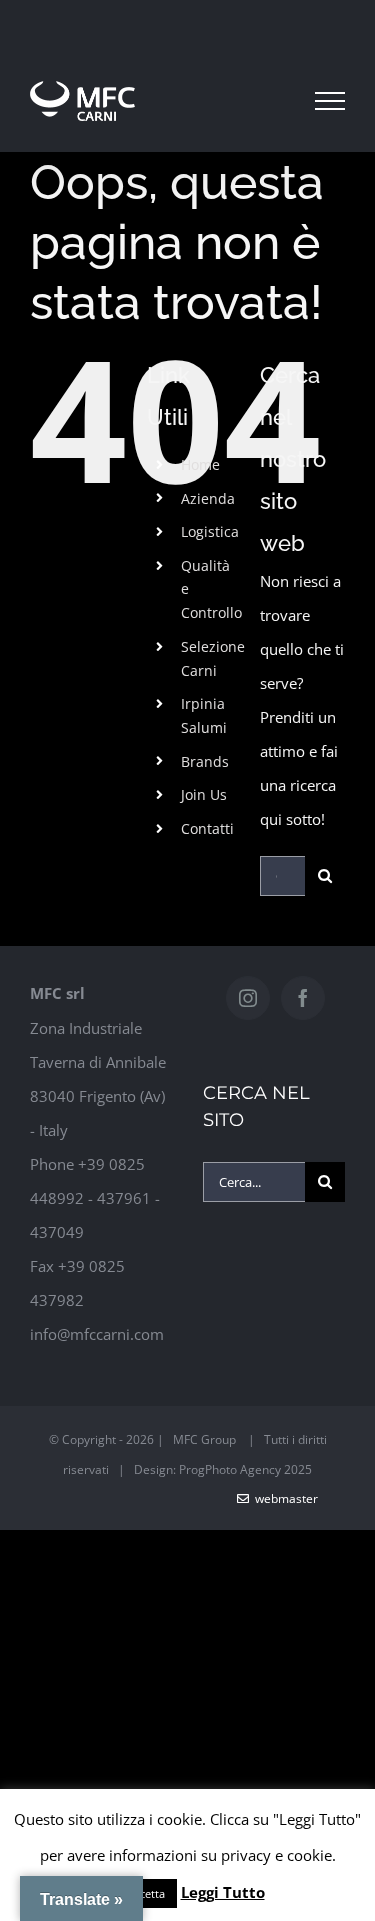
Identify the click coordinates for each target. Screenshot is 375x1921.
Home (200, 464)
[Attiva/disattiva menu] (330, 101)
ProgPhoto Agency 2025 (245, 1469)
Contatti (207, 828)
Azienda (208, 498)
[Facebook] (303, 998)
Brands (205, 761)
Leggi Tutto (223, 1892)
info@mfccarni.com (97, 1334)
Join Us (204, 794)
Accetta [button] (146, 1893)
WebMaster (283, 1498)
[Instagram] (248, 998)
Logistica (210, 531)
